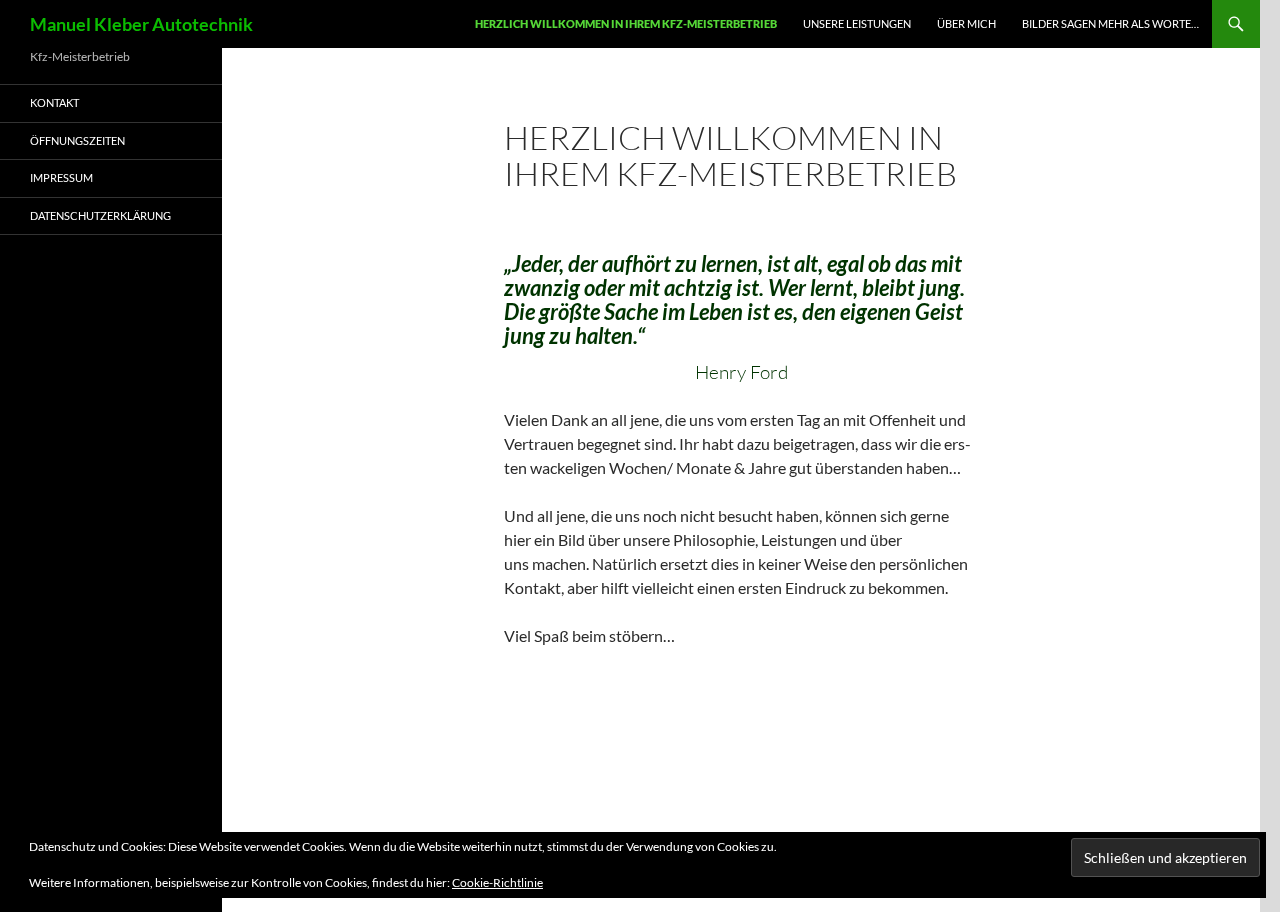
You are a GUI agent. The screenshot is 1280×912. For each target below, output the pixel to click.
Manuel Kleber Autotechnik (141, 24)
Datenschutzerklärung (100, 215)
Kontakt (54, 102)
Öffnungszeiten (77, 140)
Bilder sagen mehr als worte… (1110, 23)
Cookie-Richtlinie (497, 882)
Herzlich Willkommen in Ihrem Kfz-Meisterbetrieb (626, 23)
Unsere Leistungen (857, 23)
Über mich (966, 23)
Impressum (61, 177)
